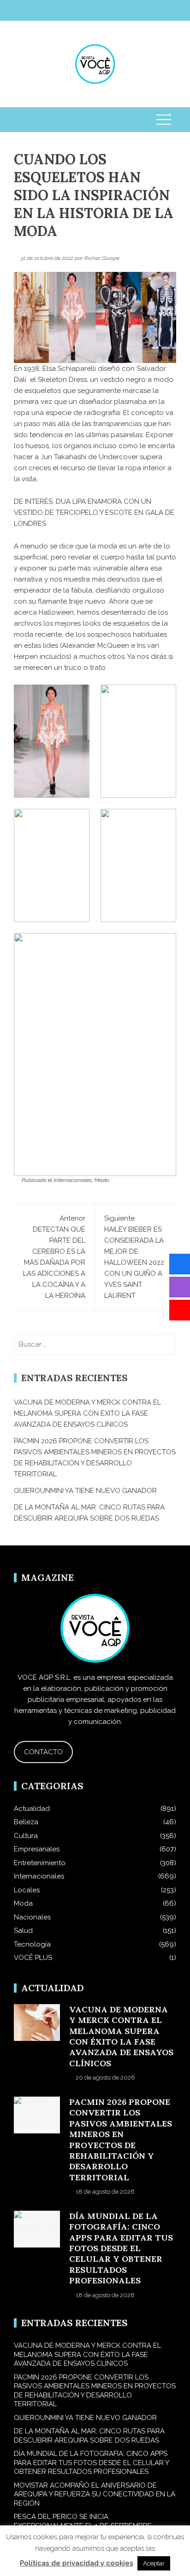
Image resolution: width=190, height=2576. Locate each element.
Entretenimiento (40, 1863)
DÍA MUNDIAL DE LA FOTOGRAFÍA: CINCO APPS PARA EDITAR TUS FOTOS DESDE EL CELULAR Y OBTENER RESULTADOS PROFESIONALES (121, 2248)
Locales (27, 1890)
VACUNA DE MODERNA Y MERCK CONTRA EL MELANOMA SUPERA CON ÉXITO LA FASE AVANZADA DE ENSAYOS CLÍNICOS (87, 1413)
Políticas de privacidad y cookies (77, 2563)
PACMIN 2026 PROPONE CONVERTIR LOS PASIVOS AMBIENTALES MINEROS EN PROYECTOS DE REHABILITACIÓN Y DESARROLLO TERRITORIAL (121, 2140)
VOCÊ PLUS (33, 1958)
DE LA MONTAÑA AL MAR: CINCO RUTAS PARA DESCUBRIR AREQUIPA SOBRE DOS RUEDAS (89, 2436)
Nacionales (32, 1917)
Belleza (26, 1822)
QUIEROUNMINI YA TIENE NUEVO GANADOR (85, 1491)
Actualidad (32, 1809)
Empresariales (37, 1849)
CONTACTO (43, 1752)
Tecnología (32, 1944)
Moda (102, 1180)
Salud (23, 1931)
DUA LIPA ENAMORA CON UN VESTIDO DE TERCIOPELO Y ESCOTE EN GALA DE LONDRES (94, 513)
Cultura (26, 1836)
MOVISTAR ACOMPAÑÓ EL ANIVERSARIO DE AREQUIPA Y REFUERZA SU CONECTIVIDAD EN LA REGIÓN (95, 2494)
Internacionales (73, 1180)
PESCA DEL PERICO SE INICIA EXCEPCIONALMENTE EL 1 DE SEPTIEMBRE (83, 2521)
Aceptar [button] (154, 2563)
